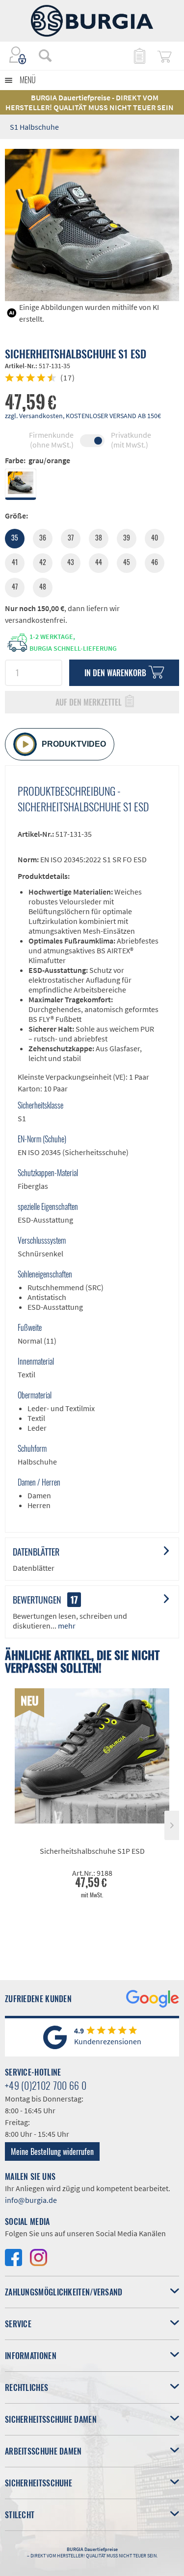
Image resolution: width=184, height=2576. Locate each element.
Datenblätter (36, 1552)
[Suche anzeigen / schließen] (45, 55)
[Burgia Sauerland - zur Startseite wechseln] (92, 21)
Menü (28, 80)
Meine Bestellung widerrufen (52, 2151)
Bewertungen (37, 1600)
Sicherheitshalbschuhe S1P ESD (92, 1851)
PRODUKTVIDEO (74, 744)
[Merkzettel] (139, 55)
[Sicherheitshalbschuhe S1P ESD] (92, 1756)
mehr (66, 1626)
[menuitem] (40, 55)
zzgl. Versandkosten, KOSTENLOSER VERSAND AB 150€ (83, 416)
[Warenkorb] (164, 55)
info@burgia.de (31, 2200)
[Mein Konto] (18, 55)
